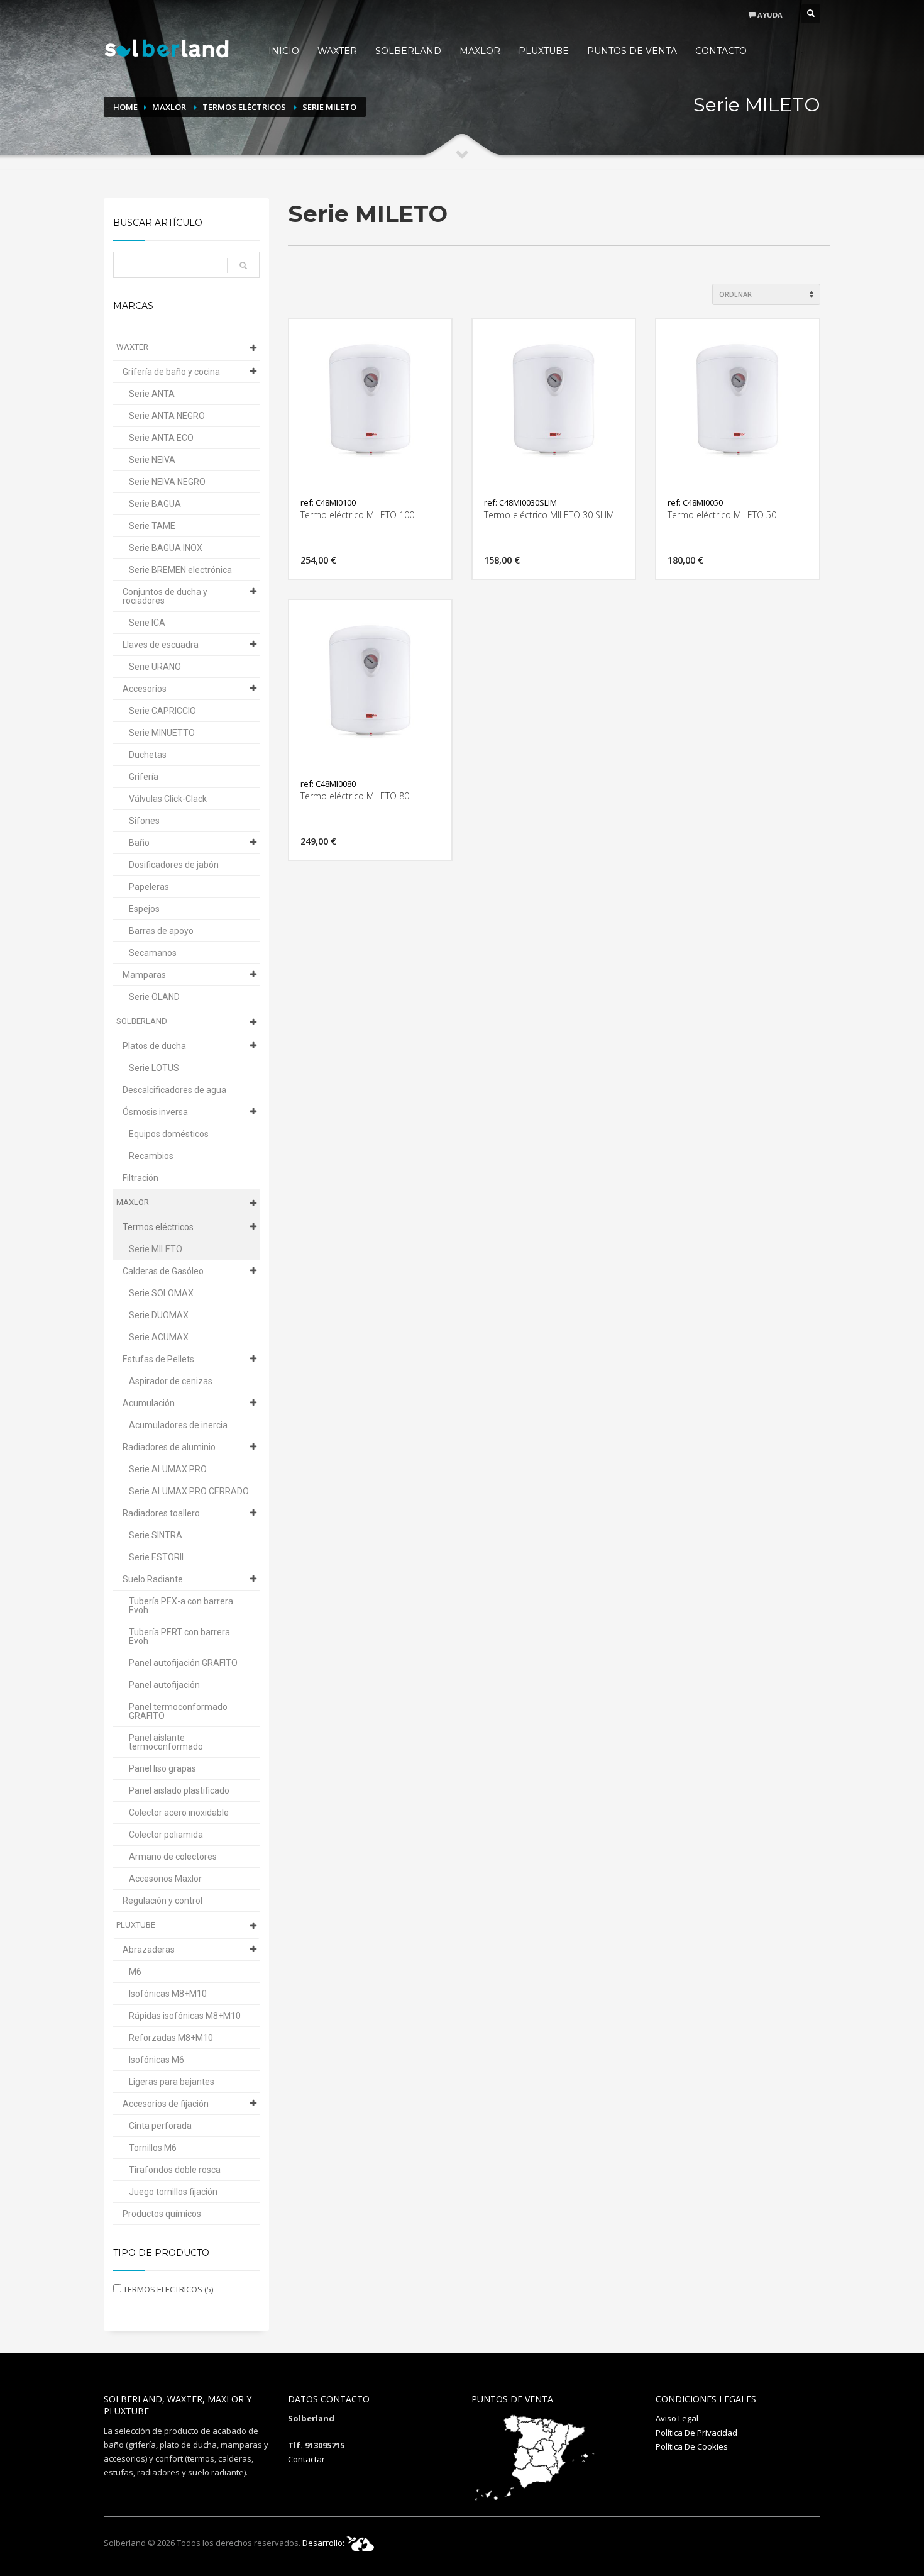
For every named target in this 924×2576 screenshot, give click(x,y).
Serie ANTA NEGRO (167, 416)
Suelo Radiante (153, 1579)
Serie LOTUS (154, 1068)
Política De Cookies (692, 2446)
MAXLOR (480, 51)
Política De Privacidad (696, 2433)
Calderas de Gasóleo (163, 1271)
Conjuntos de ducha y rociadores (165, 596)
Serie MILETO (329, 107)
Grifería (144, 777)
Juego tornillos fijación (173, 2192)
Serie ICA (147, 623)
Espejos (144, 909)
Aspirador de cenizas (171, 1381)
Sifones (144, 821)
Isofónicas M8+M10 (168, 1994)
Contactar (306, 2459)
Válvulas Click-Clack (168, 799)
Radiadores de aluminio (169, 1447)
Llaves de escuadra (161, 645)
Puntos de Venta (632, 51)
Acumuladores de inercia (178, 1425)
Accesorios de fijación (166, 2104)
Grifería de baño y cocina (171, 372)
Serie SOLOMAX (161, 1293)
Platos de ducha (154, 1046)
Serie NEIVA (152, 460)
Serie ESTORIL (157, 1557)
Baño (139, 843)
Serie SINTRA (156, 1535)
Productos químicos (162, 2214)
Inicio (284, 51)
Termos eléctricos (244, 107)
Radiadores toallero (161, 1513)
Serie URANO (155, 667)
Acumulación (149, 1403)
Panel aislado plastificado (179, 1790)
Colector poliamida (166, 1835)
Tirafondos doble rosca (175, 2170)
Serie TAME (152, 526)
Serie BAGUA (155, 504)
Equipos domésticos (169, 1134)
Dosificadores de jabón (174, 865)
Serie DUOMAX (159, 1315)
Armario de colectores (173, 1857)
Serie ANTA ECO (161, 438)
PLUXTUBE (544, 51)
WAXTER (337, 51)
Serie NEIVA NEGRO (167, 482)
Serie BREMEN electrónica (180, 570)
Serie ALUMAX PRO (168, 1469)
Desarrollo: (324, 2543)
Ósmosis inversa (155, 1112)
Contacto (721, 51)
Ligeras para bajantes (172, 2082)
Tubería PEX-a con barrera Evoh (181, 1606)
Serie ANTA (152, 394)
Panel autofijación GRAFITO (183, 1663)
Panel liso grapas (162, 1768)
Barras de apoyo (161, 931)
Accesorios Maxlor (165, 1879)
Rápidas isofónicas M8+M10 (185, 2016)
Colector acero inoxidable (179, 1813)
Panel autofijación (164, 1685)
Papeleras (149, 887)
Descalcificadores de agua (174, 1090)
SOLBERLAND (408, 51)
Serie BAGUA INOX (166, 548)
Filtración (140, 1178)
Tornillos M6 (153, 2148)
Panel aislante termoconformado (166, 1742)
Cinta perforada (160, 2126)
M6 (135, 1972)
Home (125, 107)
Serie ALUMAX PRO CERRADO (189, 1491)
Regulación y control (162, 1901)
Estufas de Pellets (158, 1359)
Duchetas (148, 755)
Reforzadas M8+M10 (171, 2038)
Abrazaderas (149, 1950)
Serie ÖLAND (154, 997)
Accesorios (145, 689)
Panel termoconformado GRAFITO (178, 1711)
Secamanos (153, 953)
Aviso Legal (677, 2418)
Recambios (151, 1156)
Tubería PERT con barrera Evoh (179, 1636)
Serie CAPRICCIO (162, 711)
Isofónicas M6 (157, 2060)
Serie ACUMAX (159, 1337)
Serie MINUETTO (162, 733)
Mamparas (144, 975)
